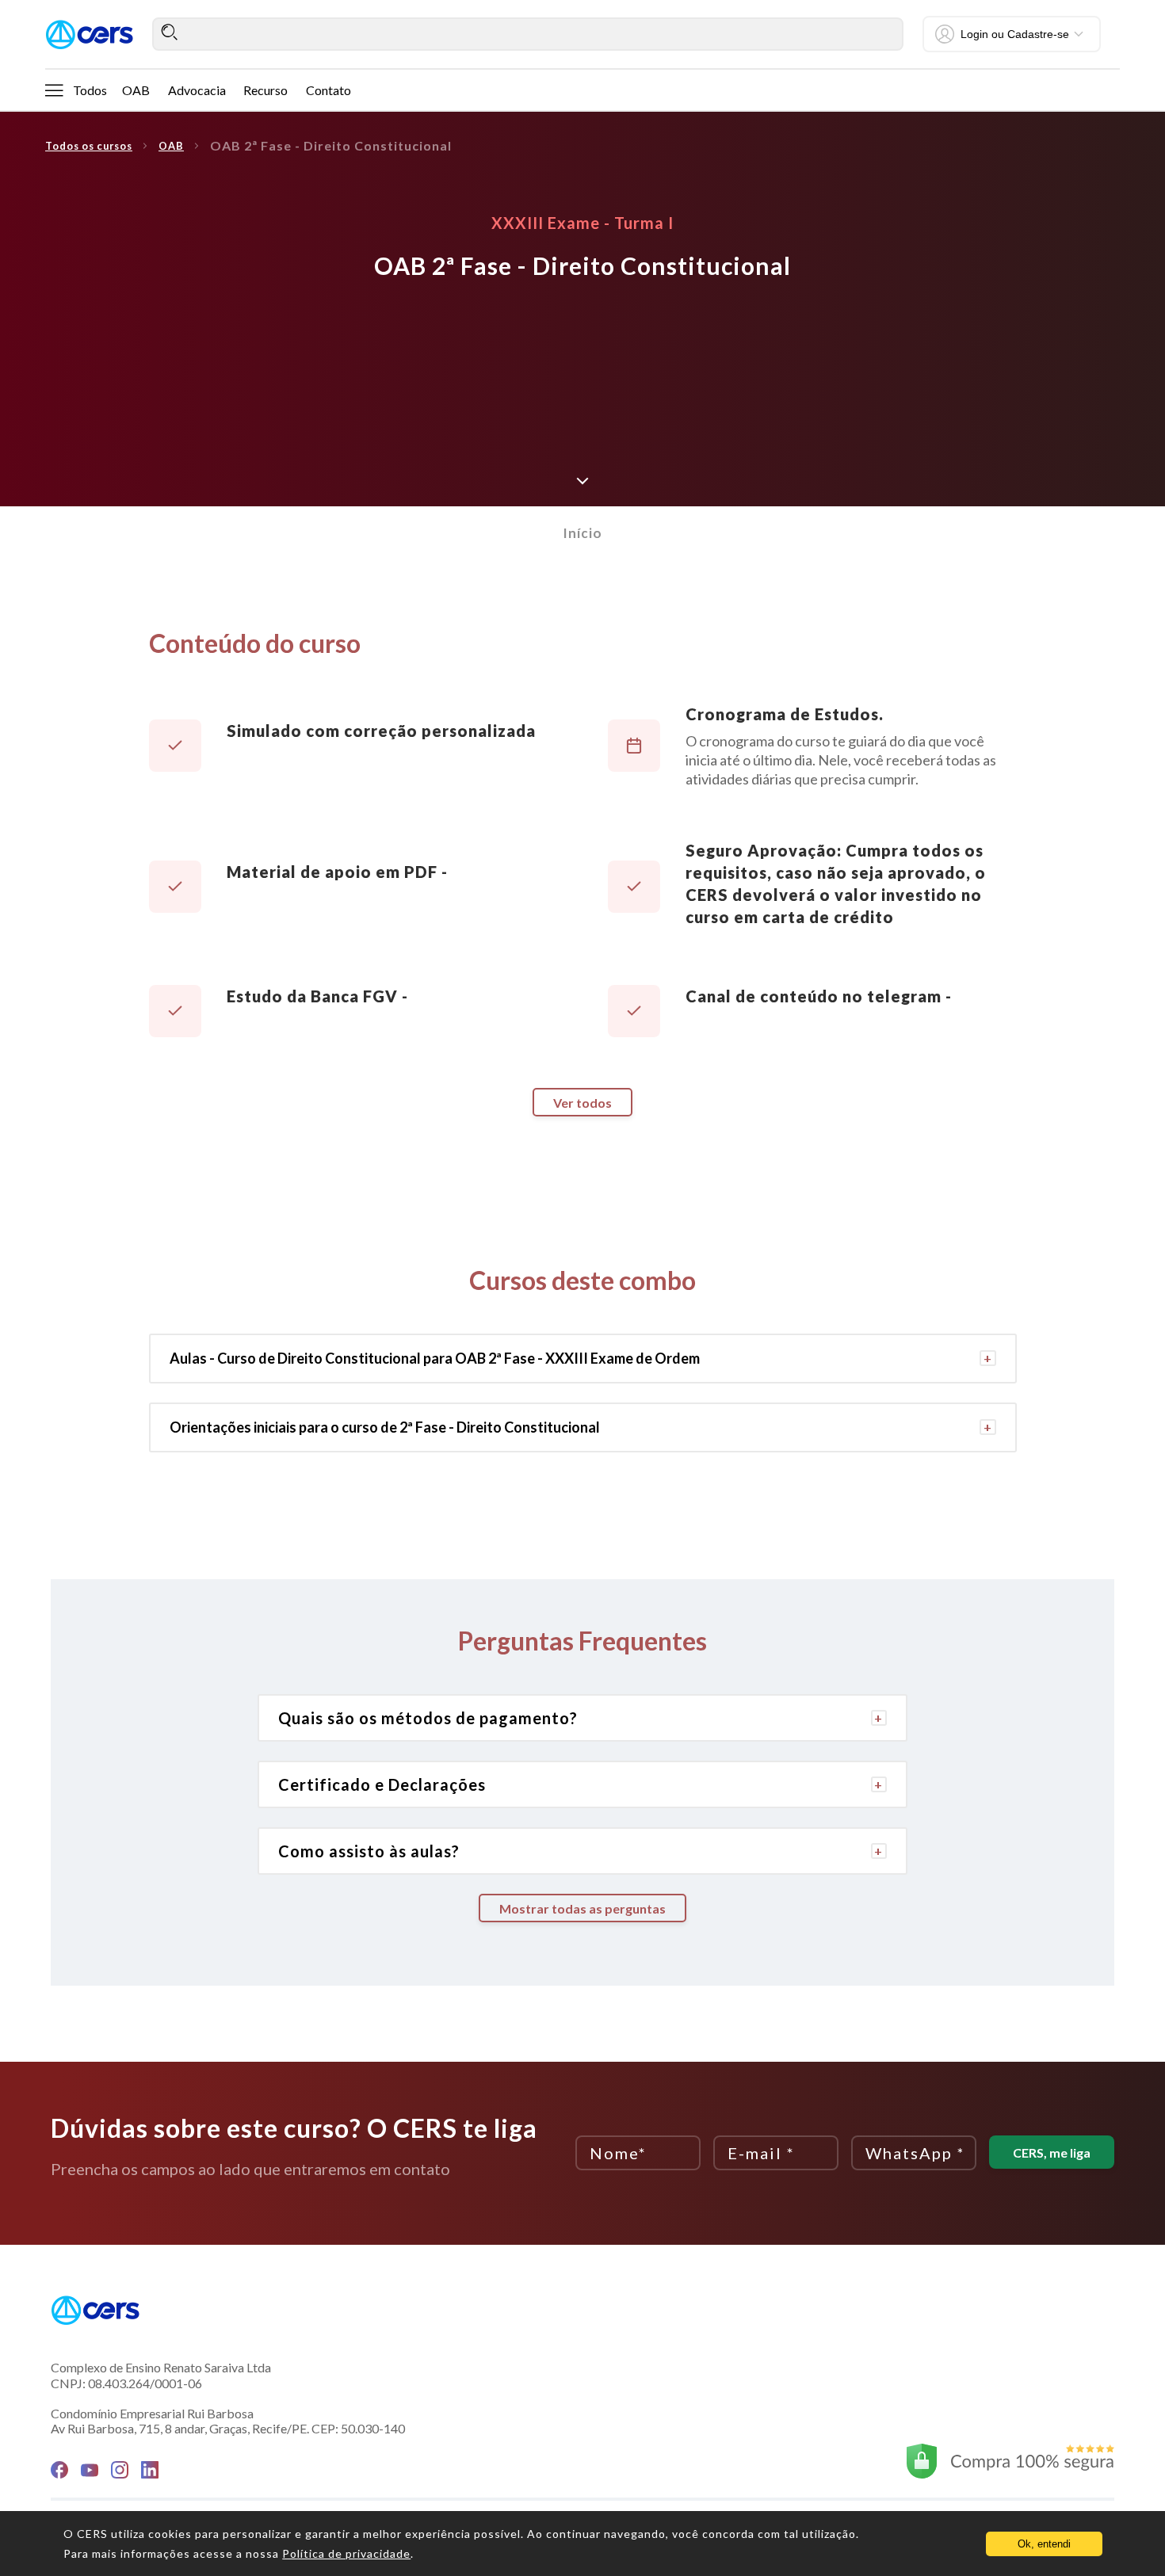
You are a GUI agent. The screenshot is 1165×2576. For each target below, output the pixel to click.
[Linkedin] (150, 2470)
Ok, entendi (1044, 2544)
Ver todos (582, 1103)
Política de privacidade (346, 2553)
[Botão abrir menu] (54, 90)
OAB (136, 90)
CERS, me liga (1052, 2152)
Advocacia (197, 90)
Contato (328, 90)
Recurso (265, 90)
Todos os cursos (89, 146)
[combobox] (528, 34)
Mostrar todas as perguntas (582, 1908)
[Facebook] (59, 2470)
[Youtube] (90, 2470)
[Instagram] (120, 2470)
